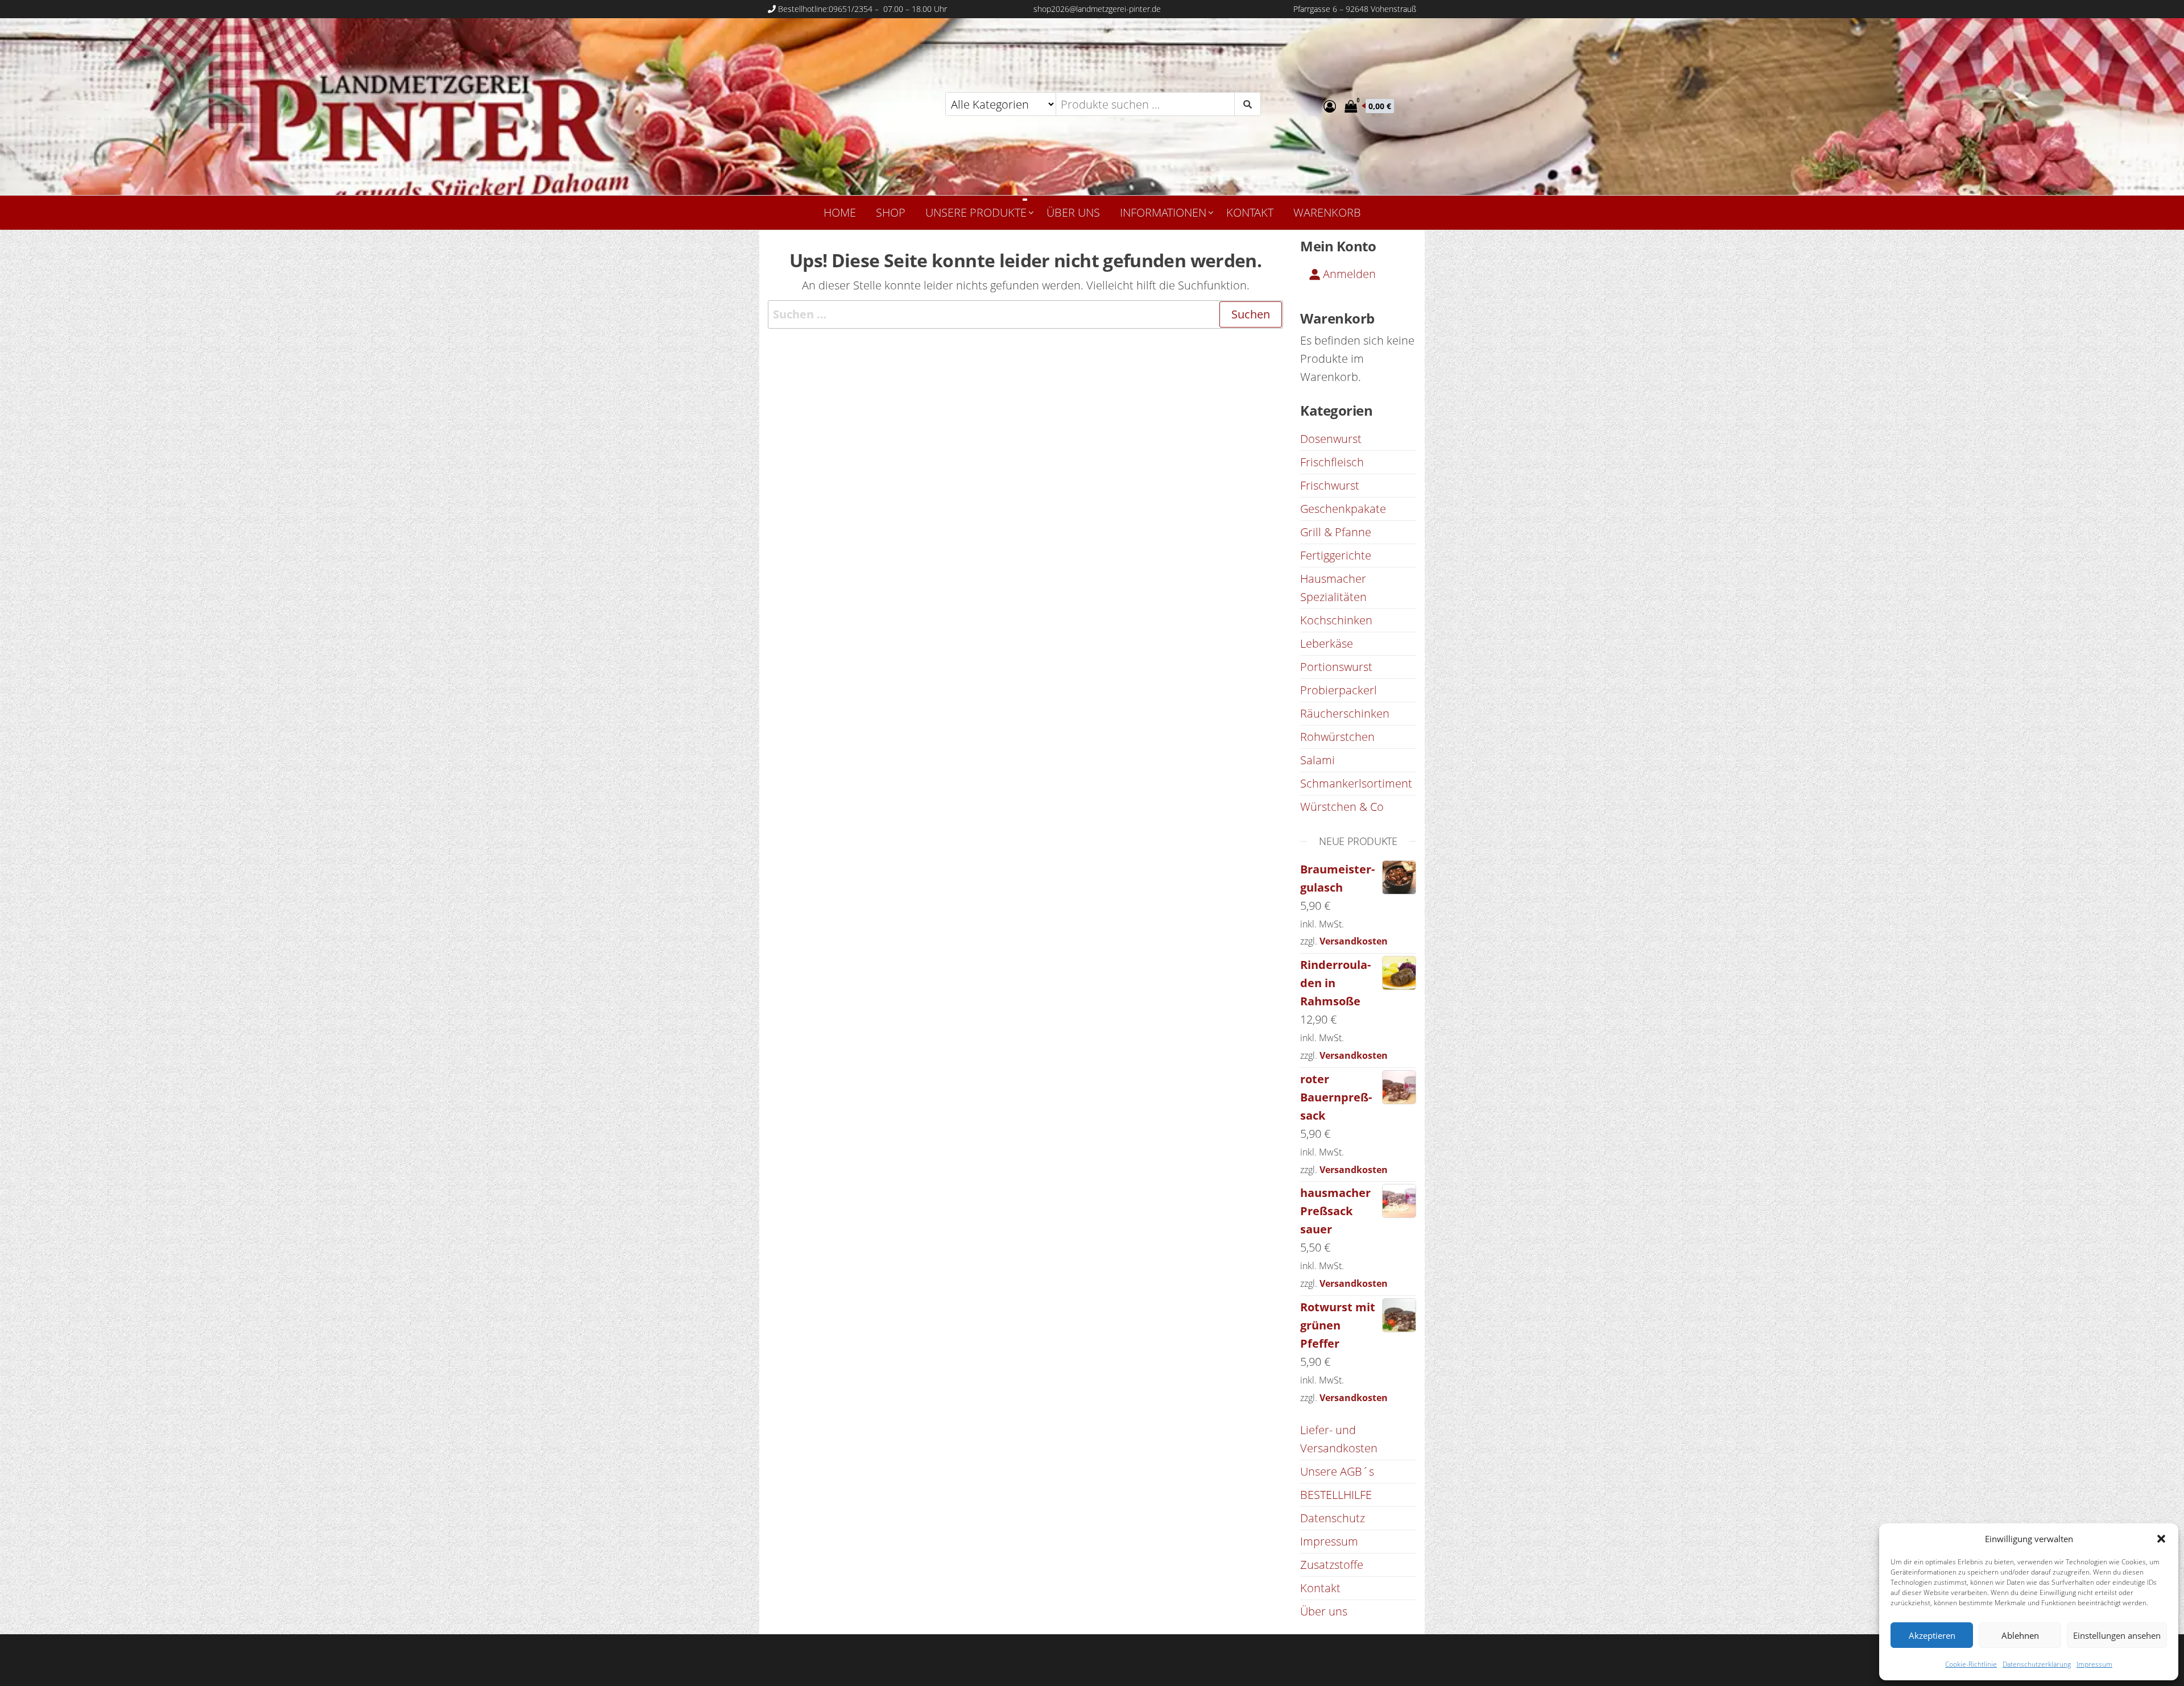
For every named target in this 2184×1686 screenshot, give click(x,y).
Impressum (2094, 1664)
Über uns (1073, 212)
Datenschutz (1333, 1518)
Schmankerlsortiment (1356, 783)
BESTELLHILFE (1336, 1495)
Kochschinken (1336, 620)
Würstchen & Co (1342, 807)
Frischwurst (1330, 485)
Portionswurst (1336, 667)
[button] (2161, 1539)
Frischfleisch (1332, 462)
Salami (1318, 760)
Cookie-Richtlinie (1971, 1664)
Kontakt (1250, 212)
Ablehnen (2020, 1635)
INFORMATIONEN (1163, 212)
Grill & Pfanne (1336, 532)
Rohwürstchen (1337, 737)
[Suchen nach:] (1025, 314)
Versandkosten (1354, 941)
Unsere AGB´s (1337, 1471)
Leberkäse (1327, 643)
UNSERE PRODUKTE (976, 212)
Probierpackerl (1339, 690)
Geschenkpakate (1343, 509)
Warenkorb (1327, 212)
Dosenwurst (1331, 439)
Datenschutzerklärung (2037, 1664)
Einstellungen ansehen (2117, 1635)
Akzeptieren (1932, 1635)
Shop (891, 212)
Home (840, 212)
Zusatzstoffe (1332, 1565)
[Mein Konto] (1330, 106)
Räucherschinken (1345, 713)
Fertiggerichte (1336, 555)
